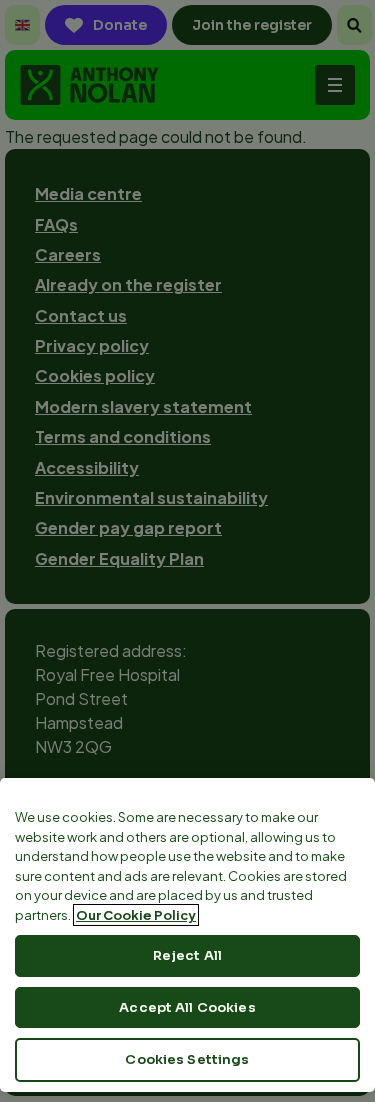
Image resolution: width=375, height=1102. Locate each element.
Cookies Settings (187, 1059)
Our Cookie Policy (136, 915)
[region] (187, 935)
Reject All (187, 955)
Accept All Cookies (187, 1007)
